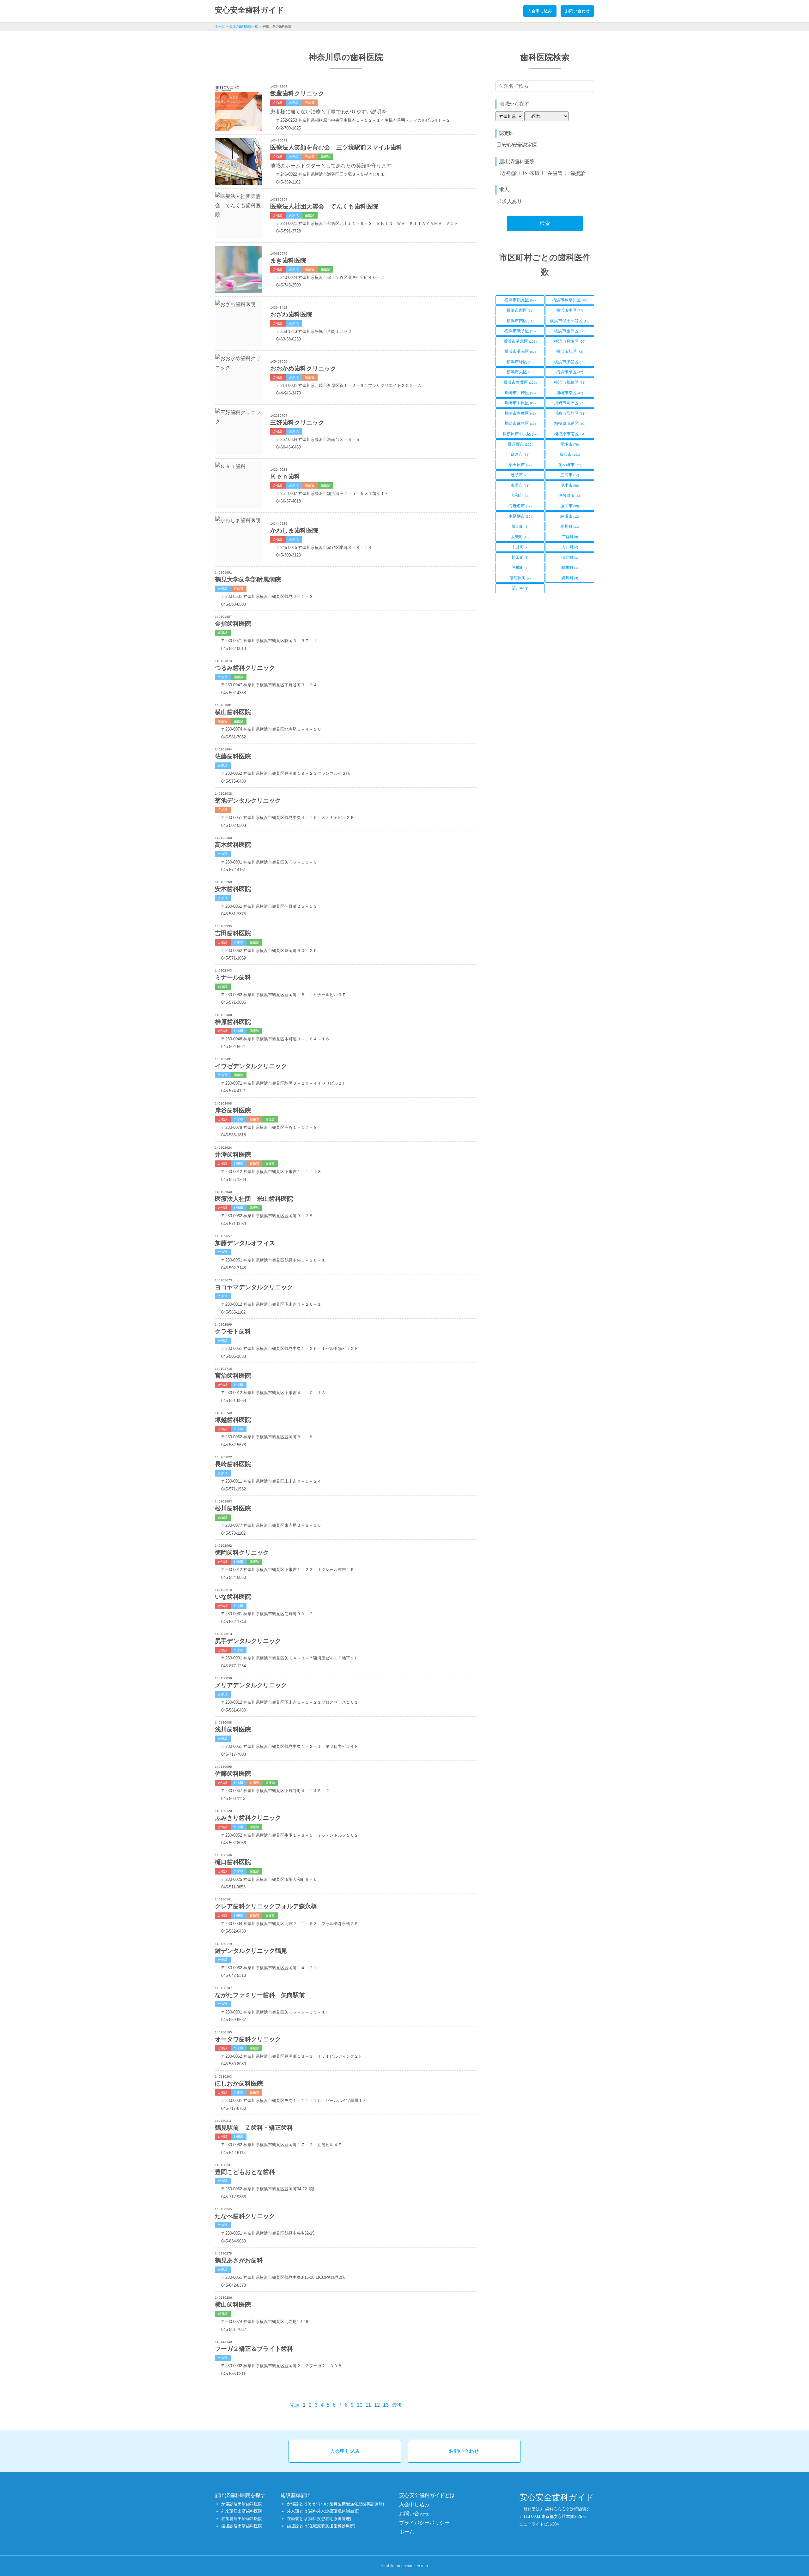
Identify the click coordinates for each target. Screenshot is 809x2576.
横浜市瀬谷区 (570, 363)
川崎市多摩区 (520, 414)
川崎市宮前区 (570, 414)
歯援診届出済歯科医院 (242, 2526)
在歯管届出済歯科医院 (242, 2519)
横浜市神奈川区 (570, 301)
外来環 (532, 173)
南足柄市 (520, 517)
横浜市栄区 (520, 373)
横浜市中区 (570, 311)
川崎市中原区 (520, 404)
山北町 (570, 558)
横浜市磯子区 (520, 332)
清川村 (520, 589)
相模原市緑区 (570, 424)
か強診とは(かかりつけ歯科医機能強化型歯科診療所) (335, 2504)
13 (386, 2405)
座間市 (570, 507)
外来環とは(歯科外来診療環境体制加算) (323, 2511)
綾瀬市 (570, 517)
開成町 (520, 569)
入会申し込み (540, 11)
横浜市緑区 (520, 363)
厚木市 (570, 486)
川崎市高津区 (570, 404)
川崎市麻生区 (520, 424)
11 (368, 2405)
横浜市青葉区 (520, 383)
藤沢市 (570, 455)
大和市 (520, 497)
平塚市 (570, 445)
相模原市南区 (570, 435)
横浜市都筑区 (570, 383)
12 (377, 2405)
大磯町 (520, 538)
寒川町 (570, 527)
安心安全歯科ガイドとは (427, 2495)
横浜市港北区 (520, 342)
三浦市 (570, 476)
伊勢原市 (570, 497)
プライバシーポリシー (424, 2523)
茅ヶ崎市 (570, 466)
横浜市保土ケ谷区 (570, 322)
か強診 (509, 173)
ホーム (220, 26)
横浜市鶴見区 (520, 301)
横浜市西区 (520, 311)
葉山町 (520, 527)
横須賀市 (520, 445)
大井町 (570, 548)
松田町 (520, 558)
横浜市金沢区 (570, 332)
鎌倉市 (520, 455)
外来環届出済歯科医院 (242, 2511)
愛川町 (570, 579)
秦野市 (520, 486)
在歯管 (555, 173)
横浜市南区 (520, 322)
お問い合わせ (577, 11)
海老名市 (520, 507)
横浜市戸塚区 (570, 342)
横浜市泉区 (570, 373)
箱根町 (570, 569)
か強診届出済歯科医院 (242, 2504)
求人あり (512, 201)
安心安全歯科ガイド (249, 10)
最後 (397, 2405)
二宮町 (570, 538)
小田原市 (520, 466)
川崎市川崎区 (520, 394)
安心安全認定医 (520, 145)
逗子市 (520, 476)
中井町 (520, 548)
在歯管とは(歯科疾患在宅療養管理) (319, 2519)
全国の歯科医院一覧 (244, 26)
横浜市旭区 (570, 352)
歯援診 (578, 173)
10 (360, 2405)
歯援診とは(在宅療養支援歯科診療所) (321, 2526)
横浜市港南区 (520, 352)
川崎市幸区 (570, 394)
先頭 (295, 2405)
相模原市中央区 (520, 435)
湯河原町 (520, 579)
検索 (545, 223)
